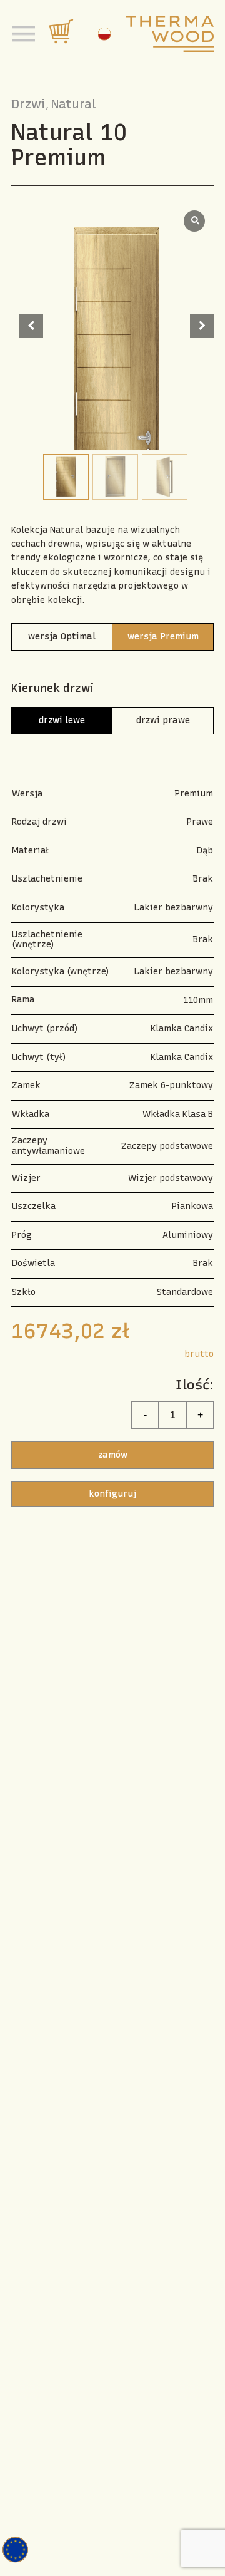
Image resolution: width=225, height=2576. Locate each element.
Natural (74, 104)
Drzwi (28, 104)
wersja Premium (163, 636)
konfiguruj (112, 1494)
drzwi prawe (163, 720)
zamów (113, 1455)
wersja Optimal (62, 636)
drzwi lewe (62, 720)
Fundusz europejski (15, 2550)
